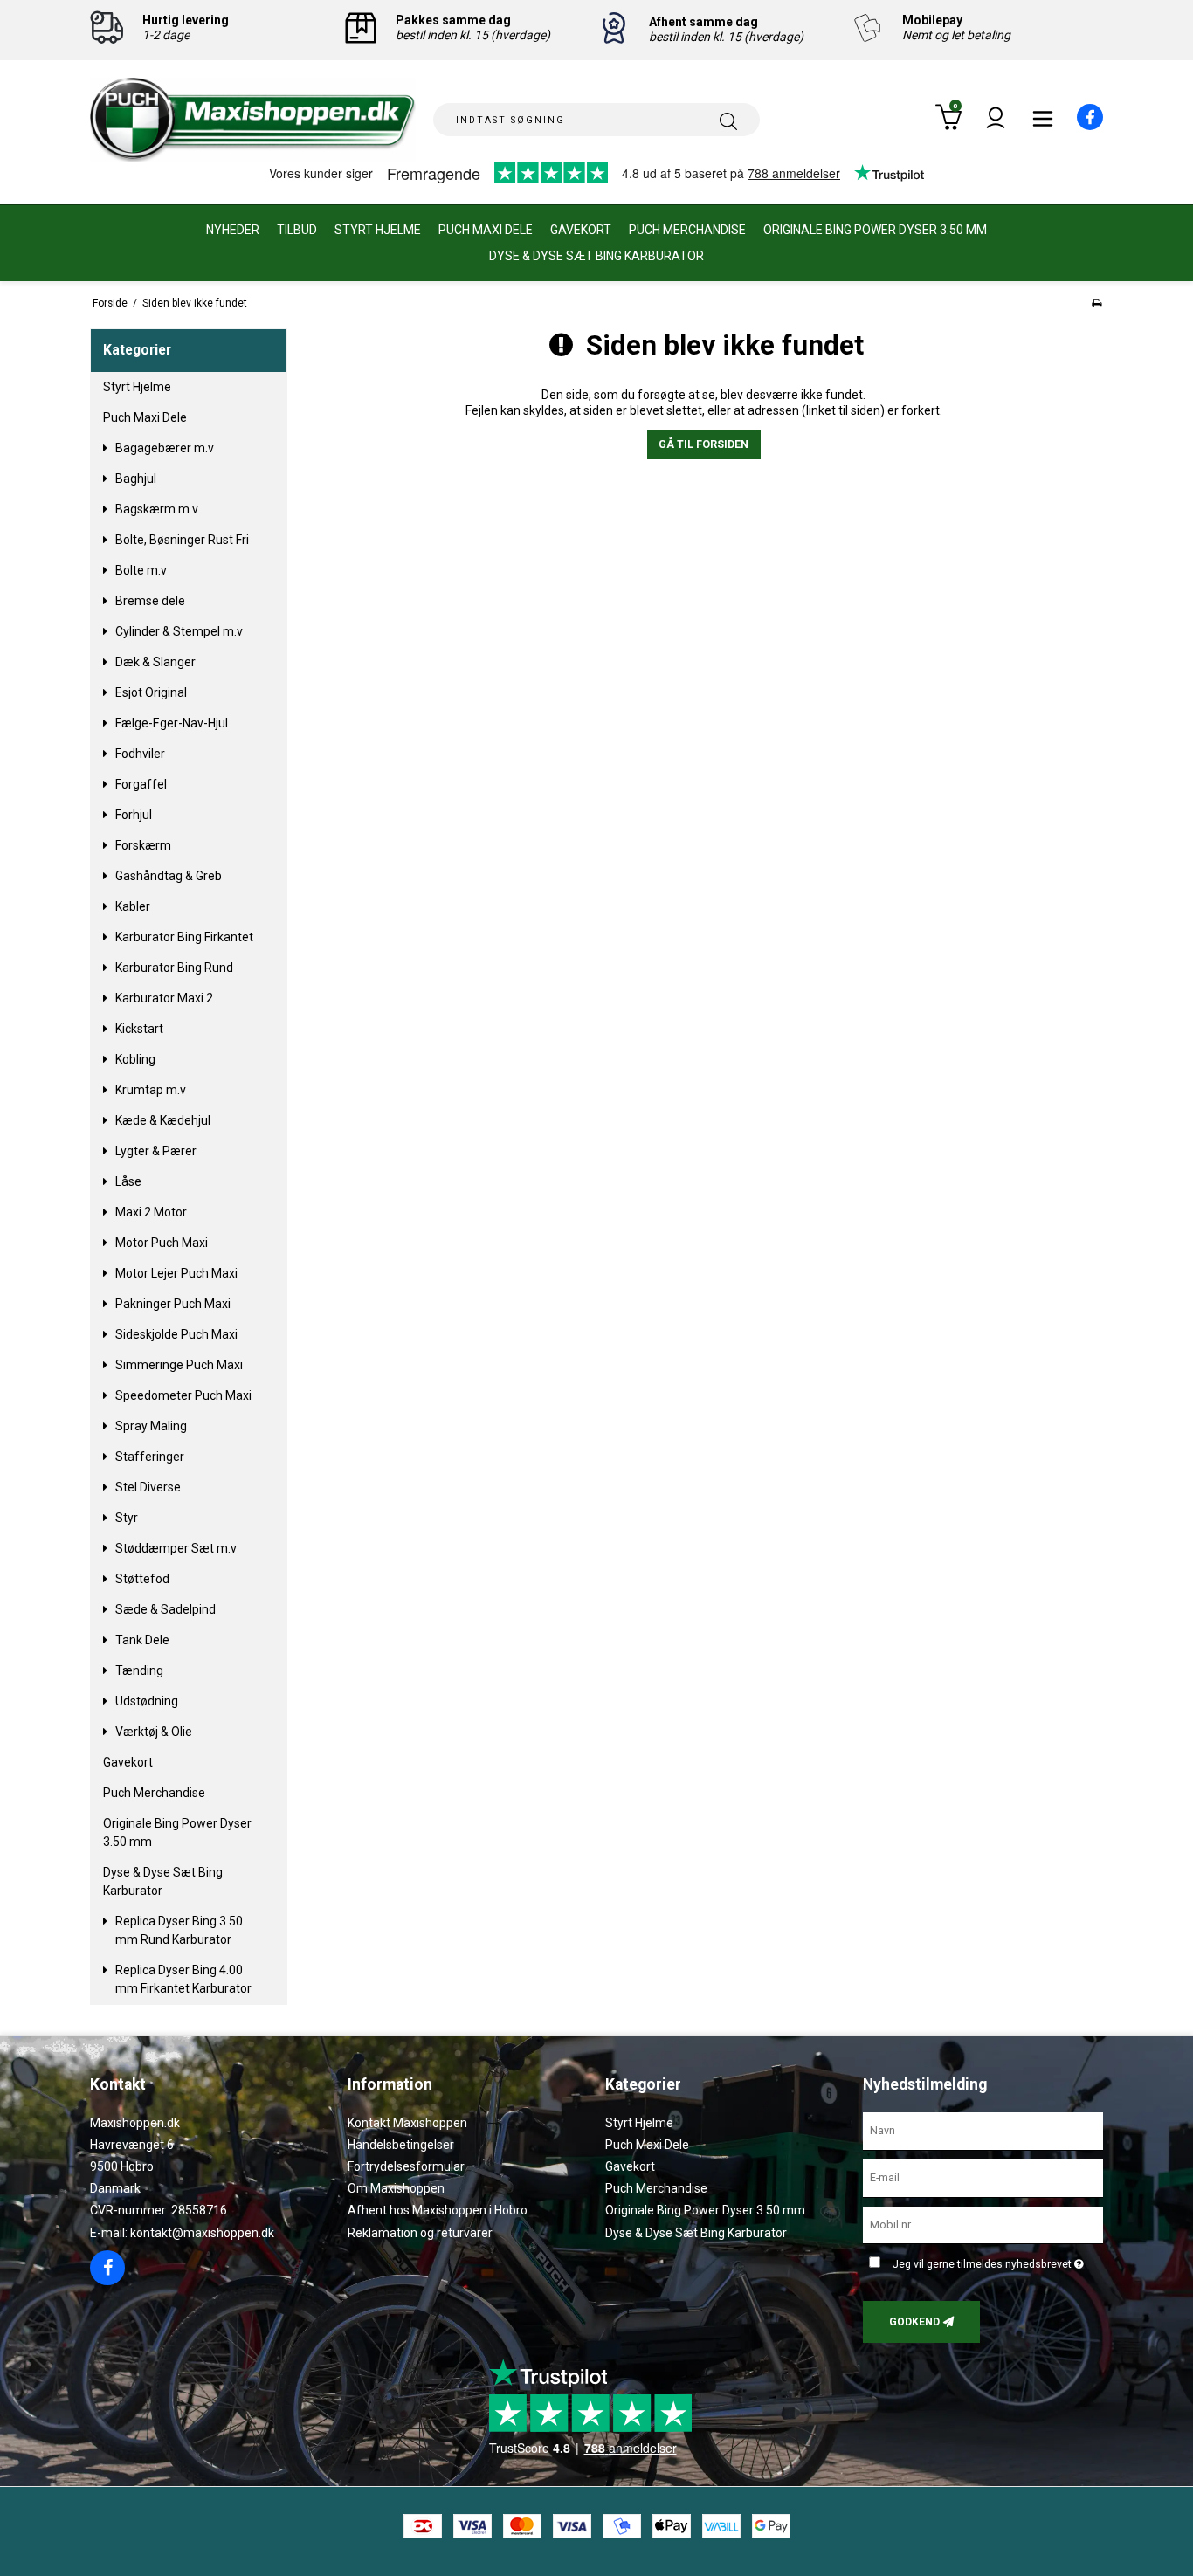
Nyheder (233, 230)
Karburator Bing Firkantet (184, 937)
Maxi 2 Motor (151, 1212)
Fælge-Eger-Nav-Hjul (172, 723)
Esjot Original (151, 692)
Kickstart (139, 1029)
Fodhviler (140, 754)
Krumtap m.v (151, 1090)
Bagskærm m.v (157, 509)
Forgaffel (141, 784)
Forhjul (134, 815)
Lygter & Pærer (156, 1151)
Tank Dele (142, 1640)
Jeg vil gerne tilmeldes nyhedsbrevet (984, 2260)
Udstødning (147, 1701)
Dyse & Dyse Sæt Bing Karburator (596, 256)
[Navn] (983, 2130)
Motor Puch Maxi (162, 1243)
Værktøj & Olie (154, 1732)
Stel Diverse (148, 1487)
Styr (127, 1518)
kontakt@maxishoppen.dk (202, 2233)
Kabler (133, 906)
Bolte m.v (141, 570)
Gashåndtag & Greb (169, 876)
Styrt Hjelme (378, 230)
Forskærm (143, 845)
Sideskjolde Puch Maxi (176, 1334)
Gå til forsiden (703, 444)
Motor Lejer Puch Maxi (176, 1273)
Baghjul (136, 479)
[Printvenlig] (1096, 303)
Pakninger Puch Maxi (173, 1304)
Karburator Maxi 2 (164, 998)
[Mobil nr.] (983, 2224)
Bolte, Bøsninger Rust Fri (182, 540)
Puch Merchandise (687, 230)
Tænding (139, 1670)
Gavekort (581, 230)
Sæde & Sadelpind (166, 1609)
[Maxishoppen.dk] (253, 121)
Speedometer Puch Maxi (183, 1395)
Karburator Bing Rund (174, 968)
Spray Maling (151, 1426)
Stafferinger (150, 1457)
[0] (948, 127)
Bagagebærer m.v (165, 448)
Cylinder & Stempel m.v (179, 631)
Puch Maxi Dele (486, 230)
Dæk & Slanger (155, 662)
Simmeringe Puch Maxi (179, 1365)
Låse (128, 1181)
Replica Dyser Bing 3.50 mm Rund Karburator (179, 1930)
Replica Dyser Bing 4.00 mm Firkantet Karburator (183, 1979)
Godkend (914, 2322)
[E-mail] (983, 2177)
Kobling (135, 1059)
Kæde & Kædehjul (163, 1120)
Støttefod (142, 1579)
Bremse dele (150, 601)
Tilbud (297, 230)
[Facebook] (1079, 126)
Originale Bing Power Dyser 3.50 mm (875, 230)
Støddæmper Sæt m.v (176, 1548)
